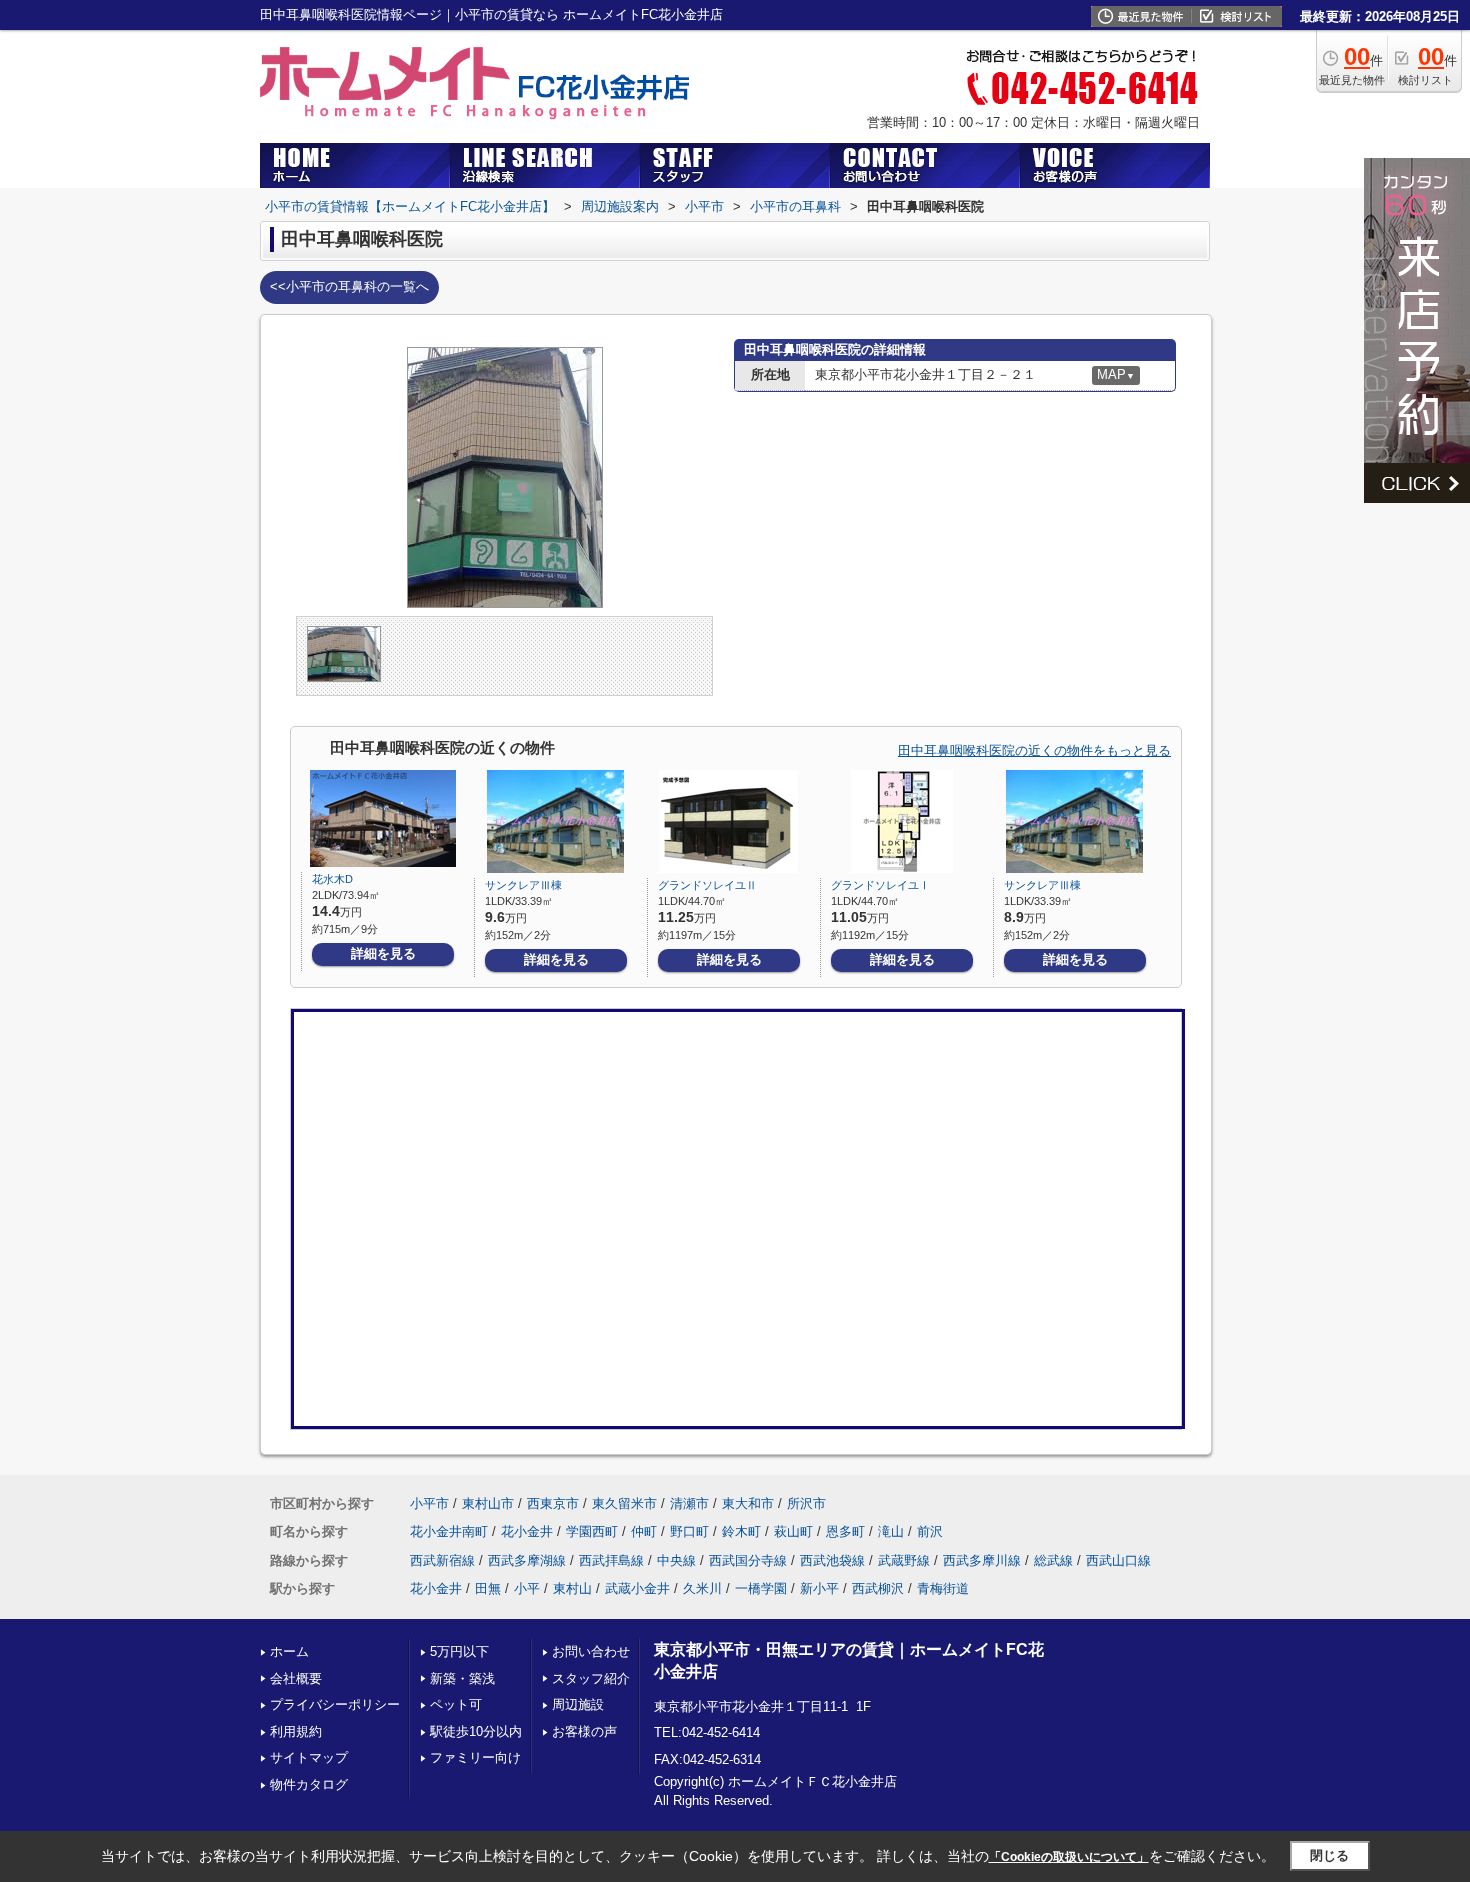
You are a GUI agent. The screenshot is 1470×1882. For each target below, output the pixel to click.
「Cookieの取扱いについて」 (1069, 1857)
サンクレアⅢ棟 (523, 885)
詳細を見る (383, 953)
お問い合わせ (591, 1651)
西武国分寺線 (748, 1560)
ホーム (289, 1651)
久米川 (702, 1588)
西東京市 (553, 1503)
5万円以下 (459, 1651)
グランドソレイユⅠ (880, 885)
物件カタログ (309, 1784)
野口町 (689, 1531)
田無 (488, 1588)
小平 (527, 1588)
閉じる (1329, 1855)
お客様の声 (584, 1731)
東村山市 (488, 1503)
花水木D (332, 879)
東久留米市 (624, 1503)
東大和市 (748, 1503)
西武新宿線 (442, 1560)
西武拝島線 (611, 1560)
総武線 (1053, 1560)
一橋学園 (761, 1588)
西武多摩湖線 (527, 1560)
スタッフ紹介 (591, 1678)
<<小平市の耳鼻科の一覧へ (349, 286)
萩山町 (793, 1531)
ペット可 (456, 1704)
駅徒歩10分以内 (476, 1731)
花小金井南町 (449, 1531)
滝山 (891, 1531)
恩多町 (845, 1531)
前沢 (930, 1531)
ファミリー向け (475, 1757)
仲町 (644, 1531)
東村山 (572, 1588)
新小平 (819, 1588)
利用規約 (296, 1731)
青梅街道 (943, 1588)
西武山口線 (1118, 1560)
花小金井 (527, 1531)
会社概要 (296, 1678)
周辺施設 (578, 1704)
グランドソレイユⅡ (707, 885)
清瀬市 (689, 1503)
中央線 (676, 1560)
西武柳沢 (878, 1588)
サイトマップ (309, 1757)
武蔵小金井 (637, 1588)
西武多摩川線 (982, 1560)
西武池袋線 (832, 1560)
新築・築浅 (462, 1678)
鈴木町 (741, 1531)
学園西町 (592, 1531)
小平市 (429, 1503)
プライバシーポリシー (335, 1704)
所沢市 (806, 1503)
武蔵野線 (904, 1560)
